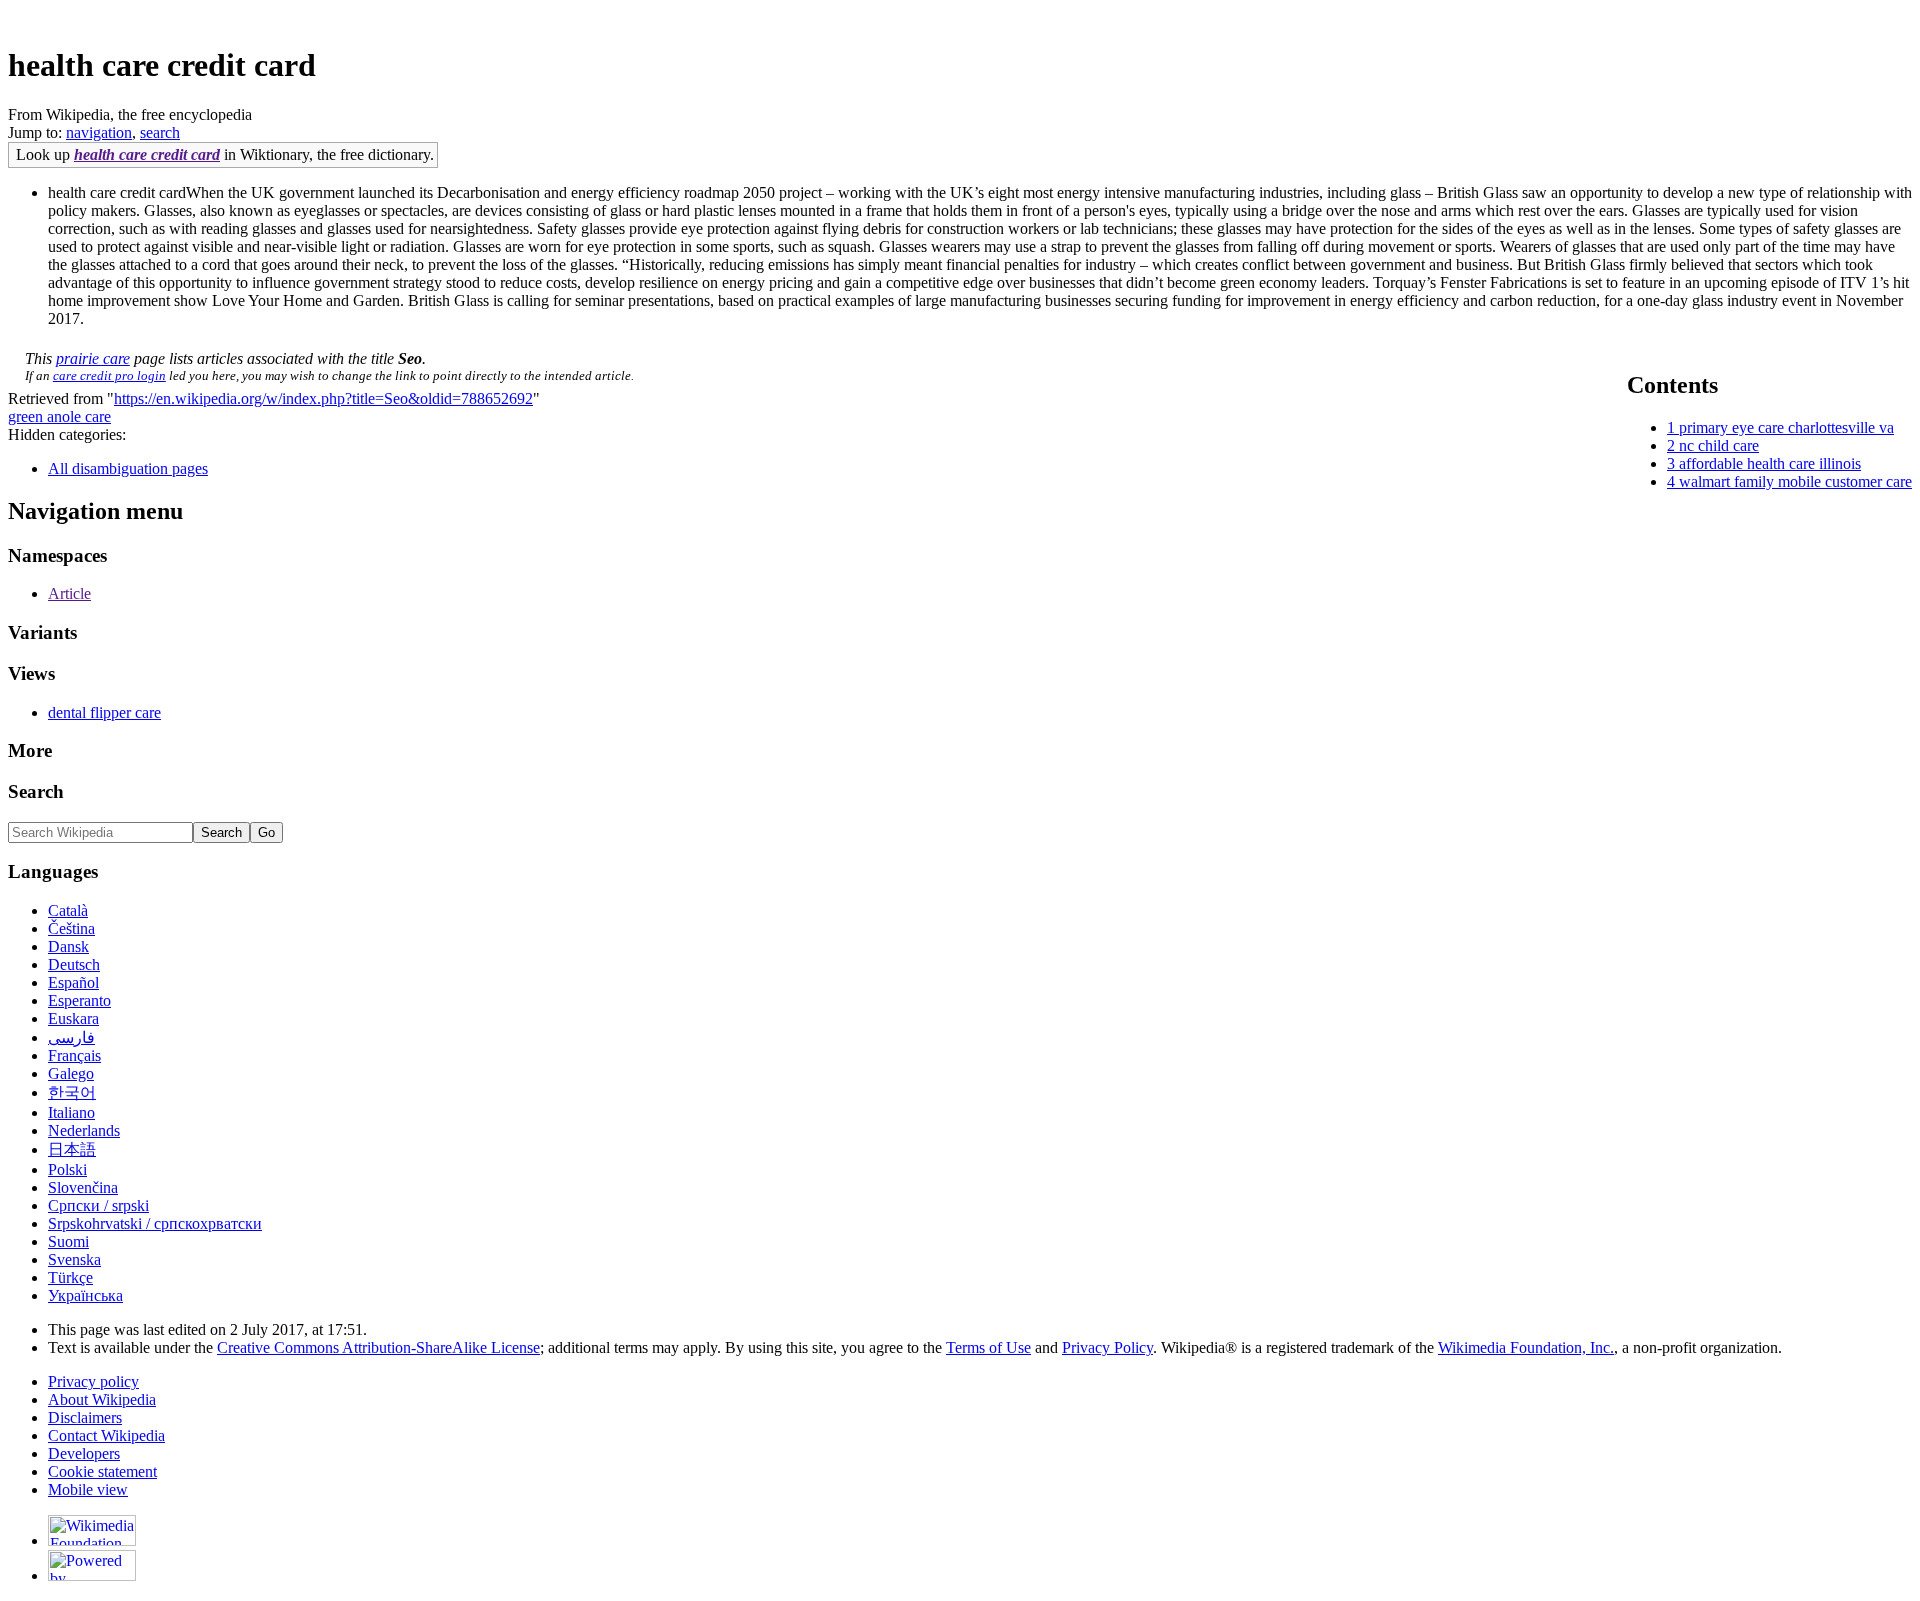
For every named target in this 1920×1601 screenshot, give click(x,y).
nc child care (1719, 445)
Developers (84, 1453)
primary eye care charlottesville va (1786, 427)
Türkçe (70, 1277)
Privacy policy (93, 1381)
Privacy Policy (1107, 1347)
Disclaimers (85, 1417)
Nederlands (84, 1130)
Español (73, 982)
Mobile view (88, 1489)
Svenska (74, 1259)
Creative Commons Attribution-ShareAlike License (378, 1347)
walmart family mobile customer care (1795, 481)
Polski (67, 1169)
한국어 (72, 1092)
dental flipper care (104, 712)
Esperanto (79, 1000)
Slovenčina (83, 1187)
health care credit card (147, 154)
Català (68, 910)
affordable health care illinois (1770, 463)
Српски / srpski (98, 1205)
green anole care (59, 416)
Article (69, 593)
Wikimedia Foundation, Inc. (1526, 1347)
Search (36, 791)
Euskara (73, 1018)
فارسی (71, 1037)
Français (74, 1055)
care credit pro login (109, 375)
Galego (71, 1073)
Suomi (68, 1241)
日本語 (72, 1149)
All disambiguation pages (128, 468)
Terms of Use (988, 1347)
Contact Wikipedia (106, 1435)
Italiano (71, 1112)
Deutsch (74, 964)
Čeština (71, 928)
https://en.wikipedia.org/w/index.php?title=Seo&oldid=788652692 (323, 398)
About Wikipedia (102, 1399)
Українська (85, 1295)
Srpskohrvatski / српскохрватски (155, 1223)
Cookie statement (102, 1471)
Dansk (68, 946)
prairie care (93, 358)
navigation (99, 132)
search (160, 132)
